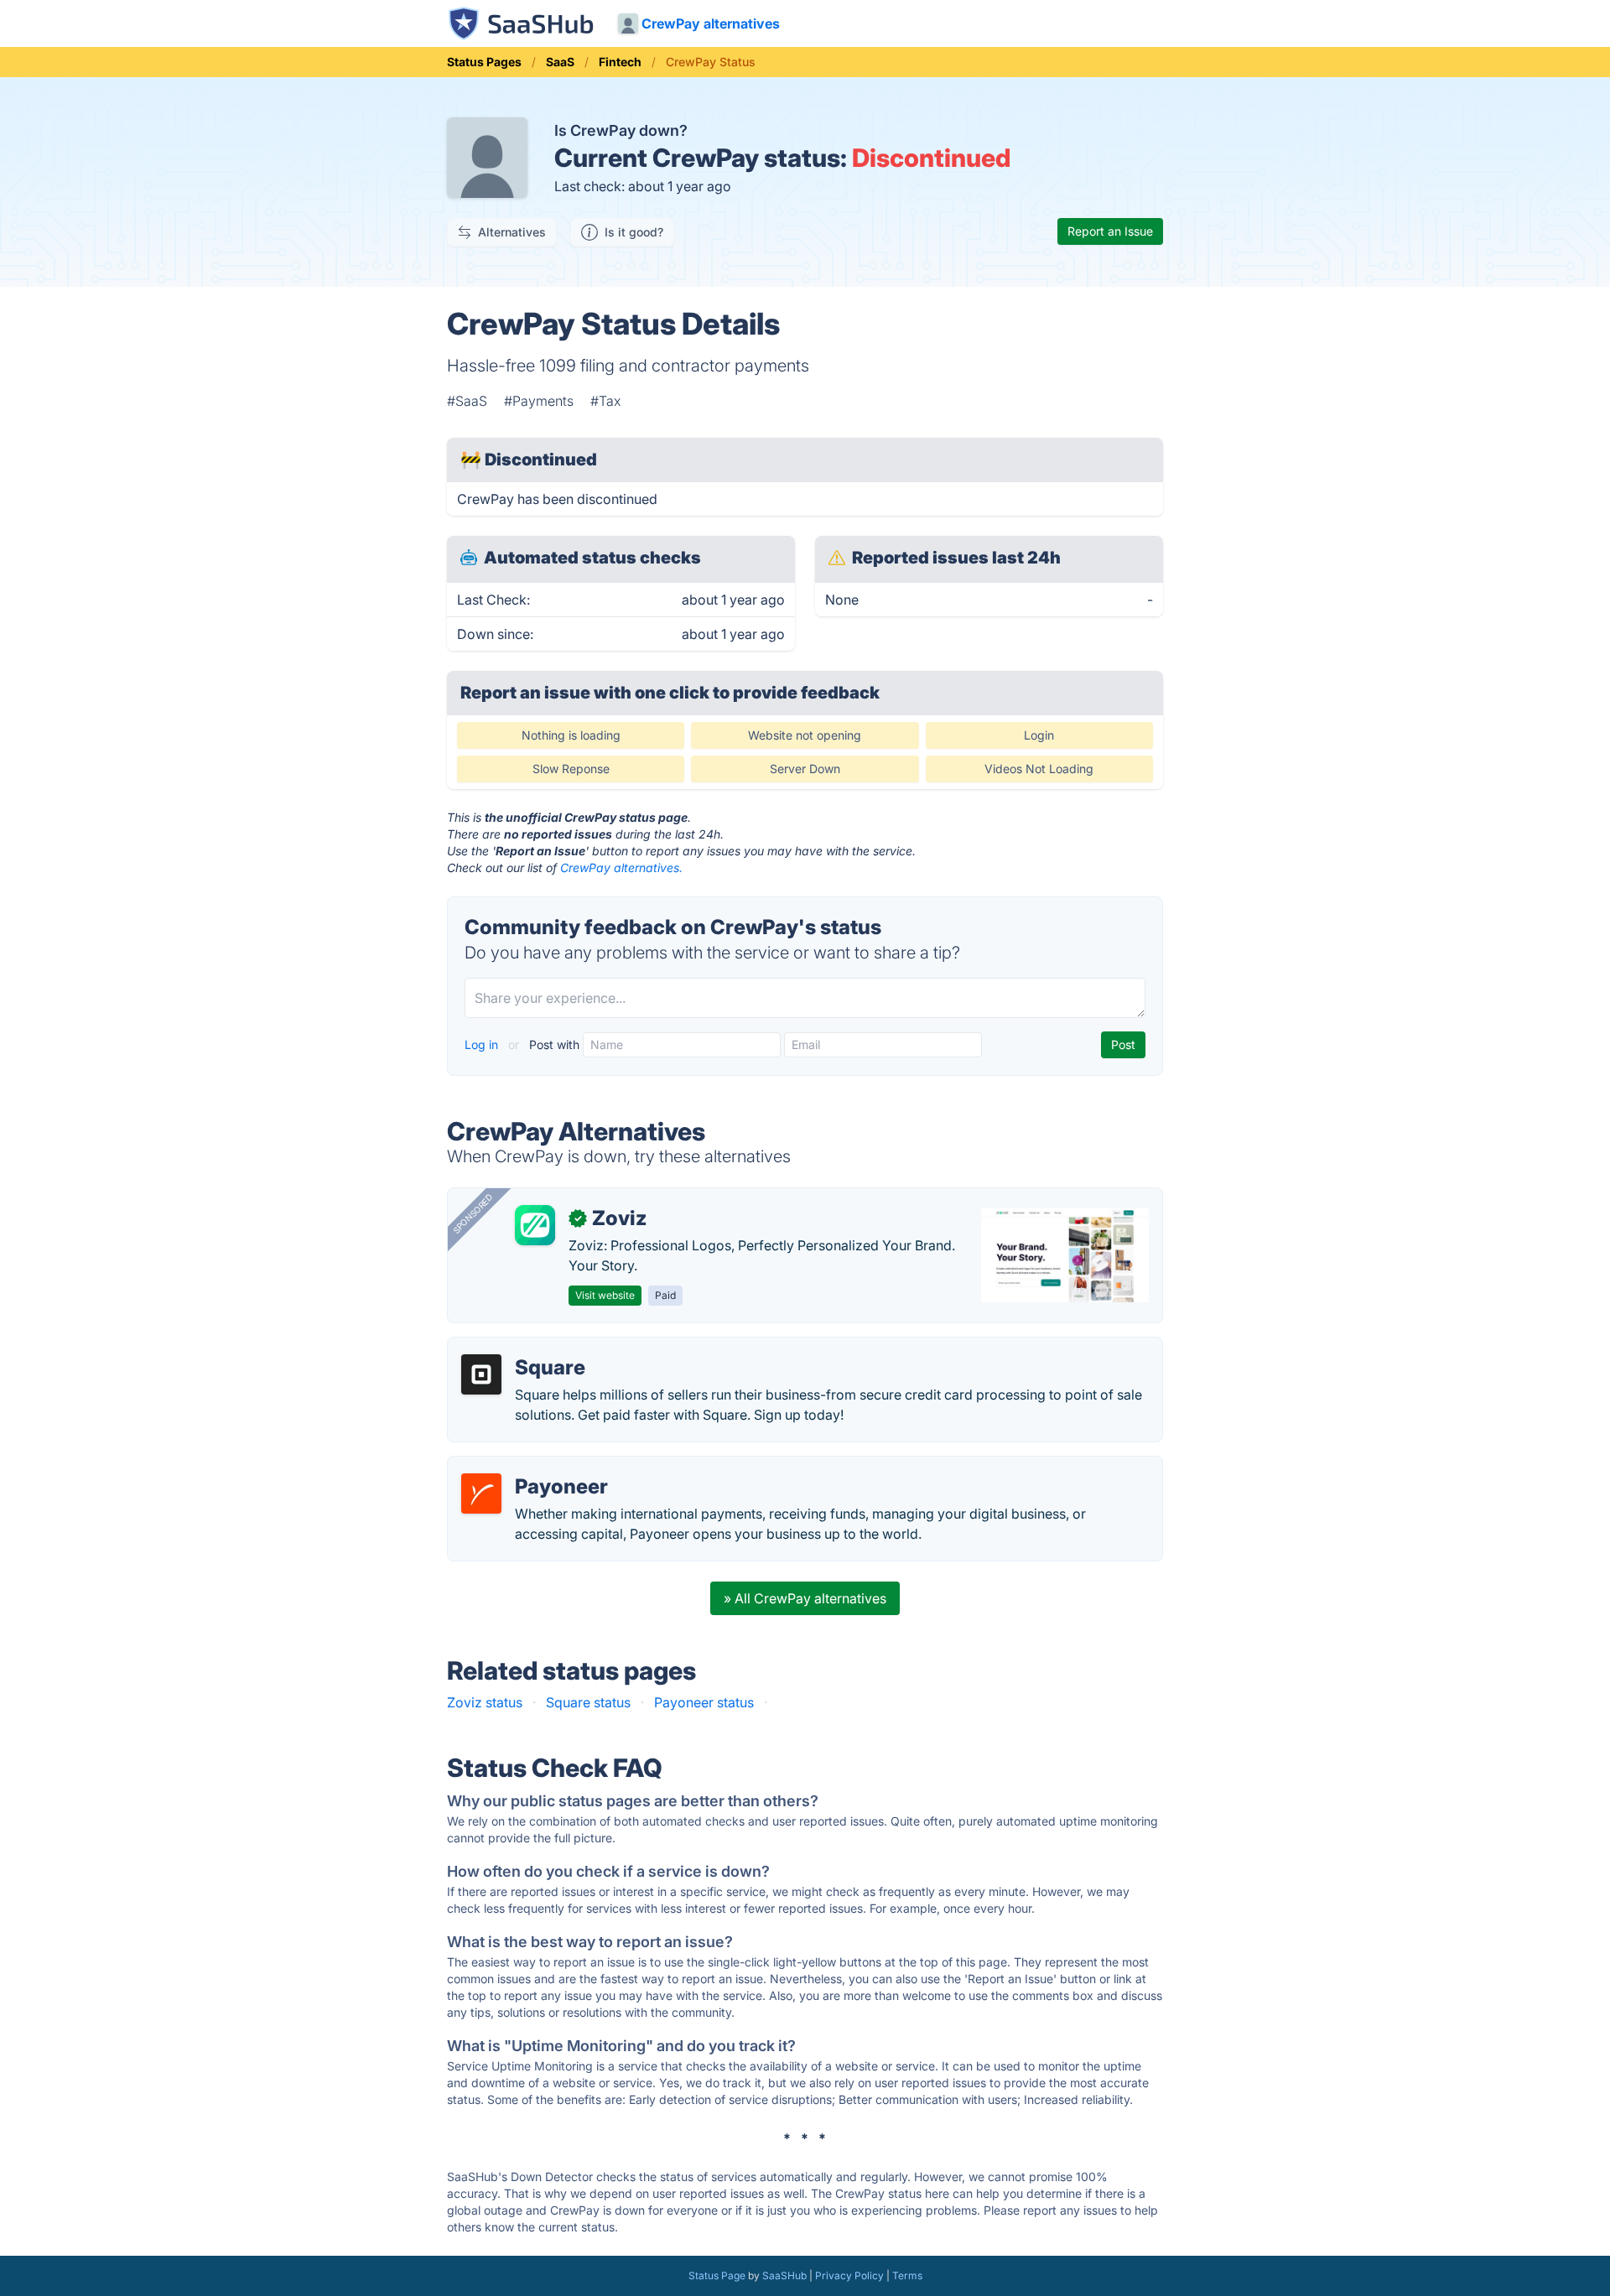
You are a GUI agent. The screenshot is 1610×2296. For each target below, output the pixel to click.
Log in (483, 1044)
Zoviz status (485, 1702)
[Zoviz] (535, 1225)
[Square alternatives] (481, 1374)
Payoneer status (704, 1702)
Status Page (717, 2275)
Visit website (605, 1295)
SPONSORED (473, 1213)
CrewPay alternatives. (621, 867)
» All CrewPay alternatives (805, 1598)
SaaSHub (784, 2275)
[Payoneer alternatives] (481, 1493)
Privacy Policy (849, 2275)
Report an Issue (1110, 231)
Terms (907, 2275)
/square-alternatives (524, 1348)
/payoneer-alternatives (532, 1467)
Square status (588, 1702)
